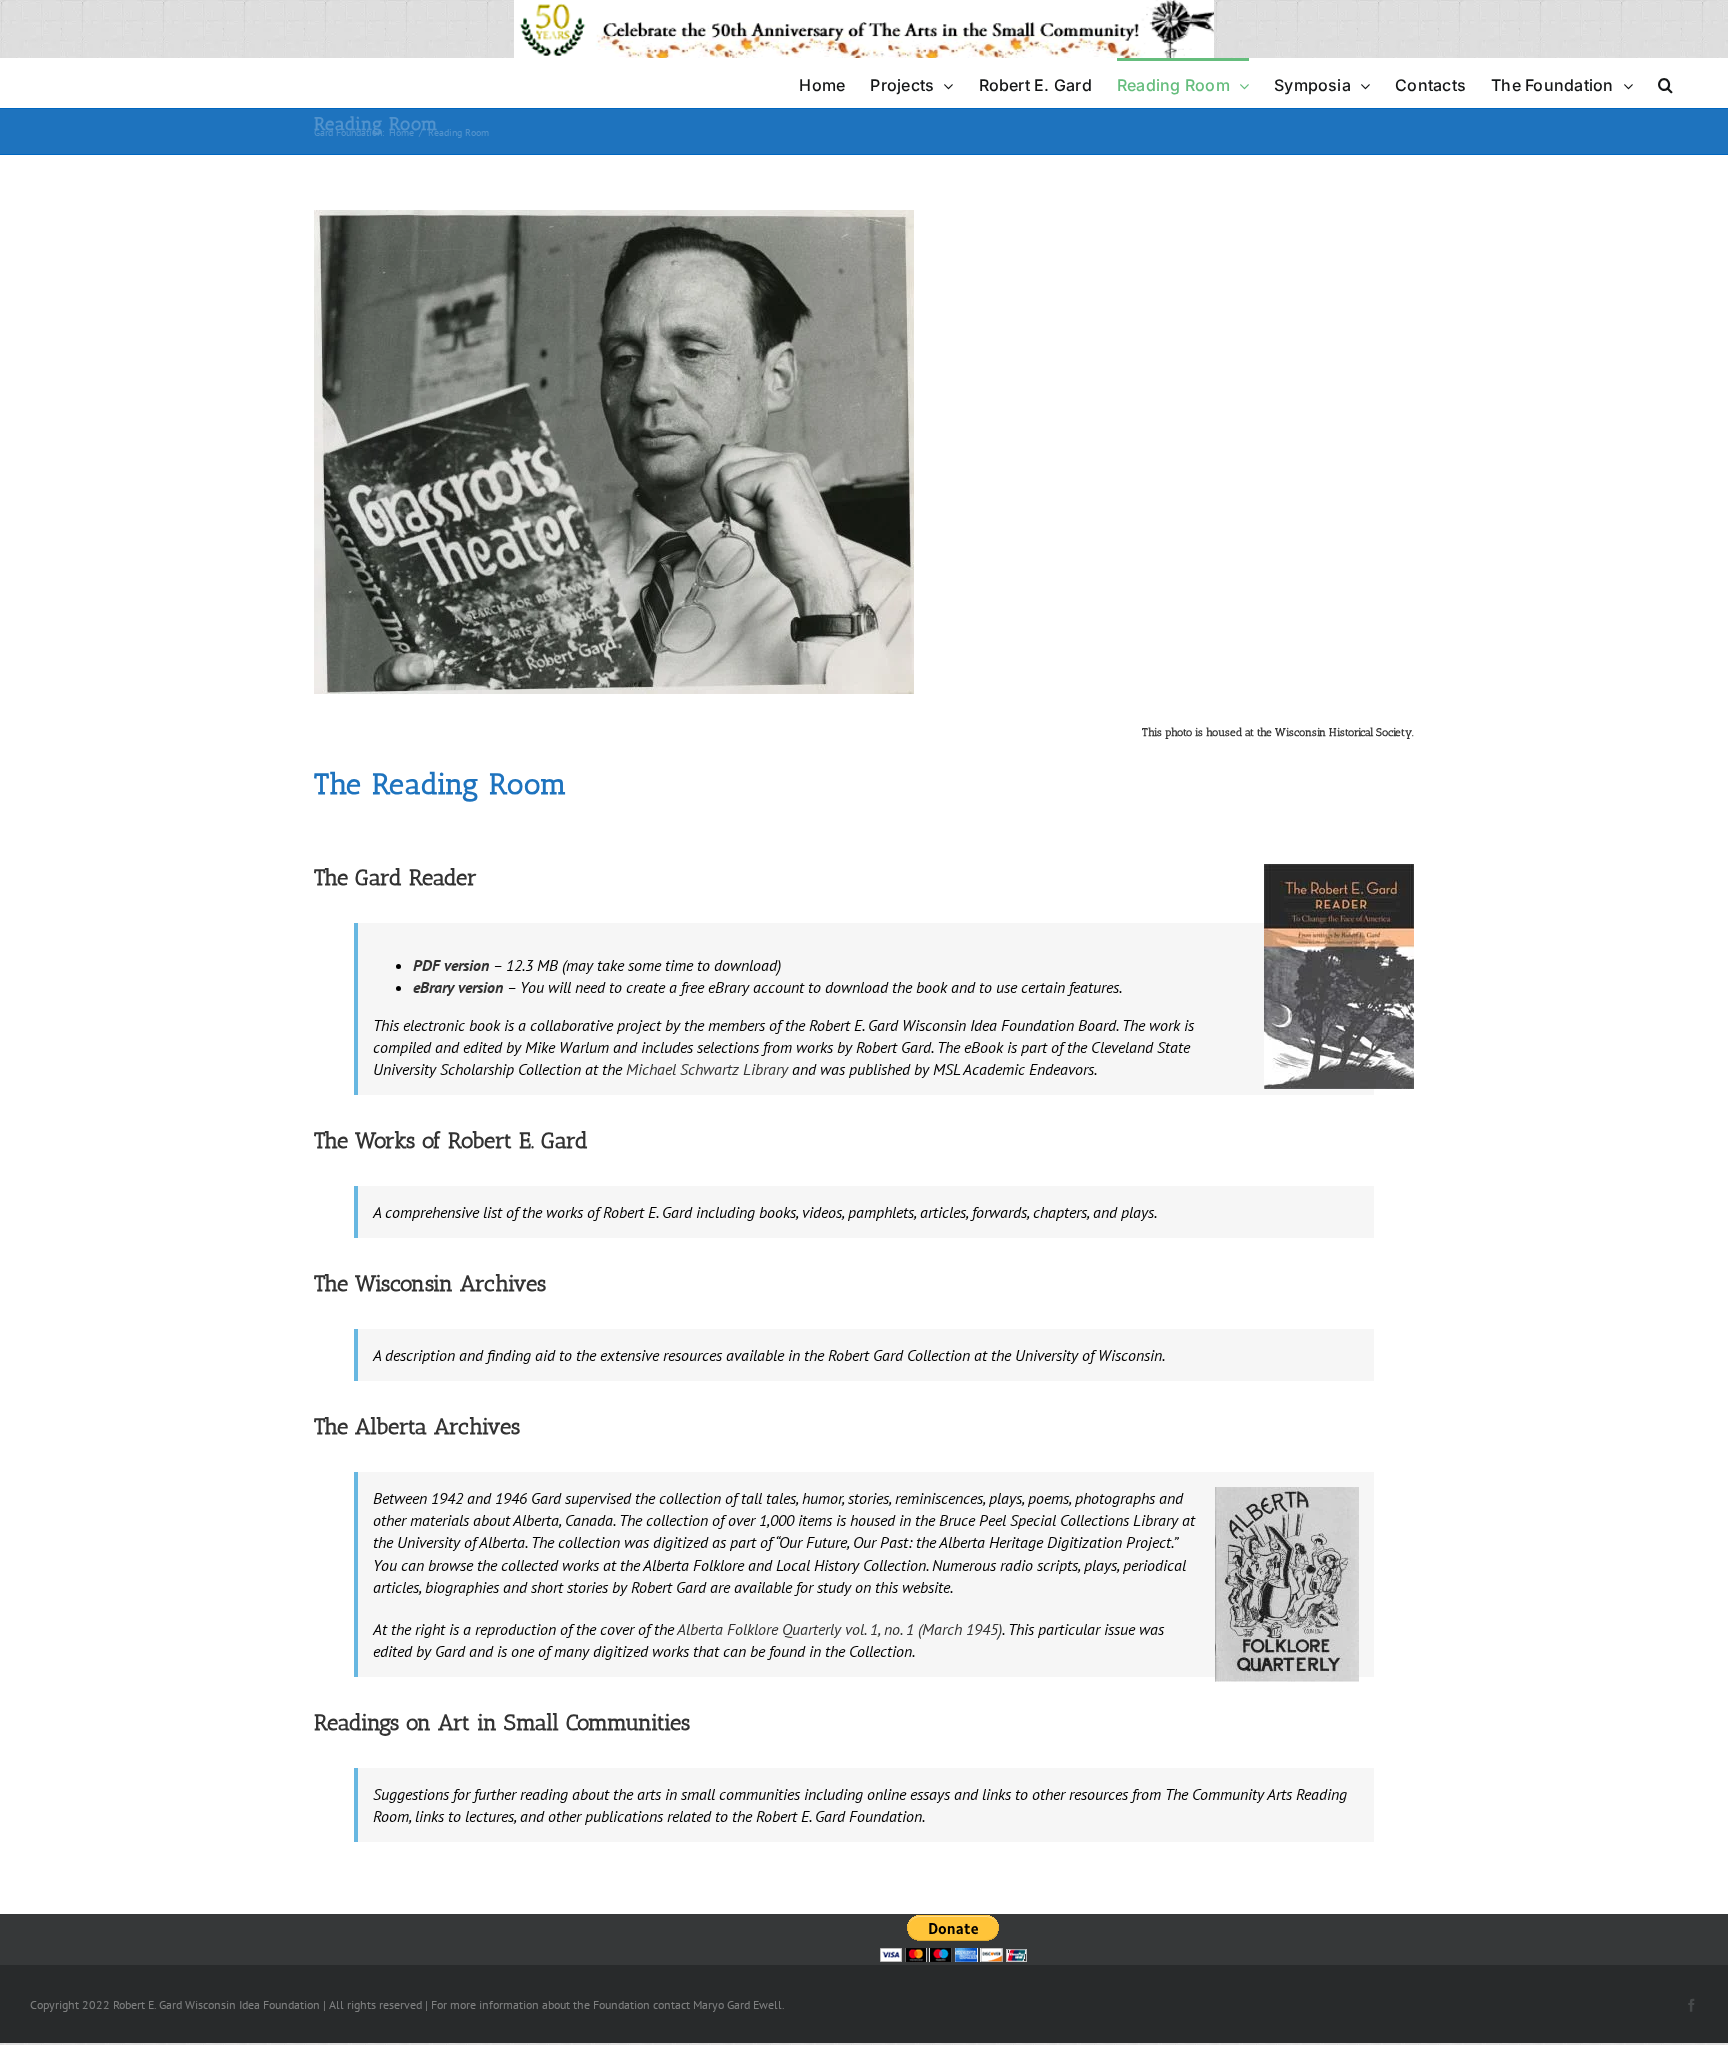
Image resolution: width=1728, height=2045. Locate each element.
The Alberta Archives (417, 1426)
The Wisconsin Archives (430, 1283)
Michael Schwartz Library (705, 1069)
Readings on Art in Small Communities (502, 1722)
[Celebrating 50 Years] (864, 11)
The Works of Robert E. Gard (451, 1140)
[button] (1665, 83)
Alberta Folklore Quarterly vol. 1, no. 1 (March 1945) (839, 1629)
